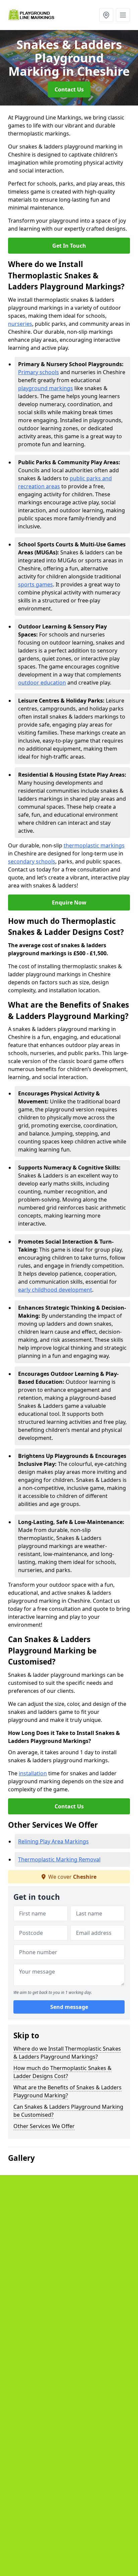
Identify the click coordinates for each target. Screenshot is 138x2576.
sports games (36, 584)
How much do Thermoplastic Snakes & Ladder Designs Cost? (62, 2072)
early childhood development (55, 1290)
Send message (69, 2007)
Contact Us (69, 89)
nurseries (20, 324)
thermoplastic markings (94, 845)
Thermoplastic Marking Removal (59, 1859)
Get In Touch (69, 246)
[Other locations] (106, 15)
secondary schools (32, 861)
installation (33, 1773)
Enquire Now (69, 903)
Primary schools (39, 372)
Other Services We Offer (44, 2126)
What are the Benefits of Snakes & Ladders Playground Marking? (67, 2091)
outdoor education (42, 683)
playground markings (46, 388)
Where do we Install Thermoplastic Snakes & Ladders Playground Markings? (67, 2053)
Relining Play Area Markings (53, 1841)
